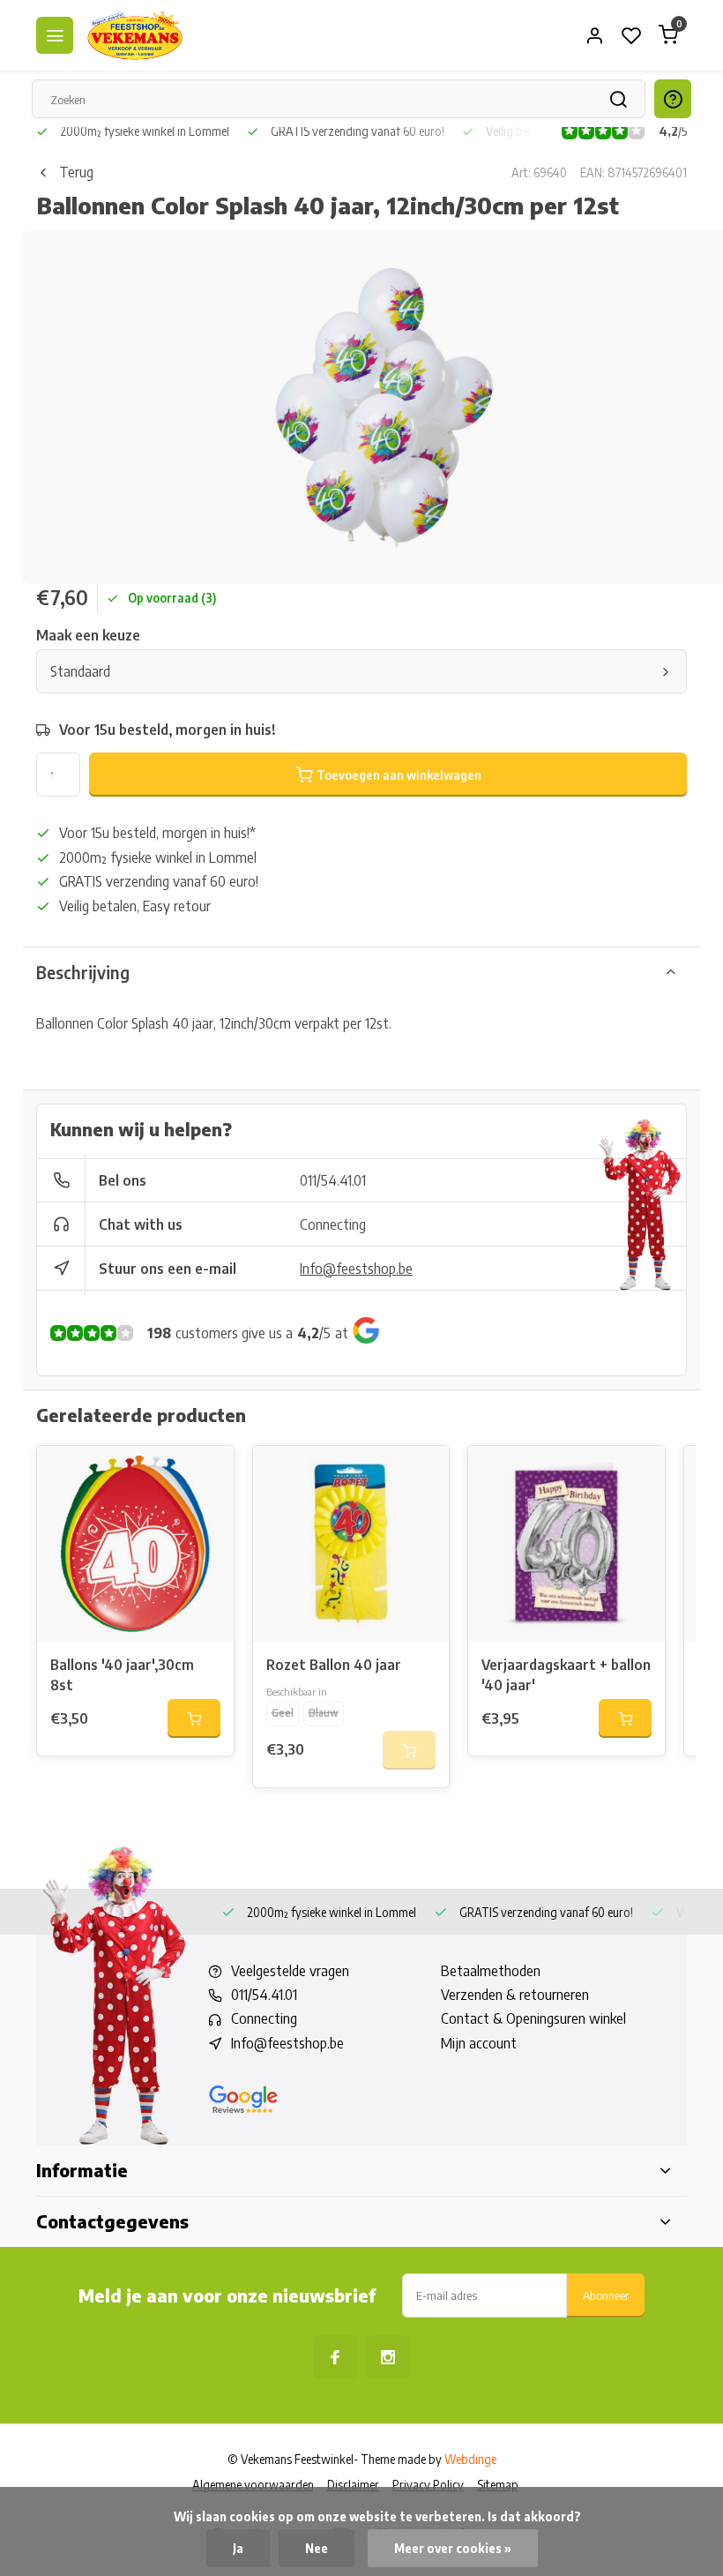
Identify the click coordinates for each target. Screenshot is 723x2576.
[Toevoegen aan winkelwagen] (194, 1719)
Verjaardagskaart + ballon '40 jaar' (566, 1674)
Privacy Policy (428, 2485)
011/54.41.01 (333, 1180)
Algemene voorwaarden (253, 2485)
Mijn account (479, 2043)
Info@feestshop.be (356, 1269)
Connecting (333, 1224)
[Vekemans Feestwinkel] (135, 35)
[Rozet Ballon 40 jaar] (351, 1544)
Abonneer (606, 2295)
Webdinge (470, 2459)
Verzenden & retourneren (515, 1995)
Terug (76, 172)
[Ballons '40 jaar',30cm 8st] (135, 1544)
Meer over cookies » (453, 2548)
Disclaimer (353, 2485)
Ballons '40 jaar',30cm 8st (122, 1674)
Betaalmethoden (491, 1971)
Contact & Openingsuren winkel (533, 2018)
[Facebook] (335, 2357)
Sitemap (498, 2485)
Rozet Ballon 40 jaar (334, 1665)
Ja (238, 2548)
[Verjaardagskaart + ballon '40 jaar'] (566, 1544)
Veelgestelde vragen (290, 1971)
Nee (317, 2548)
